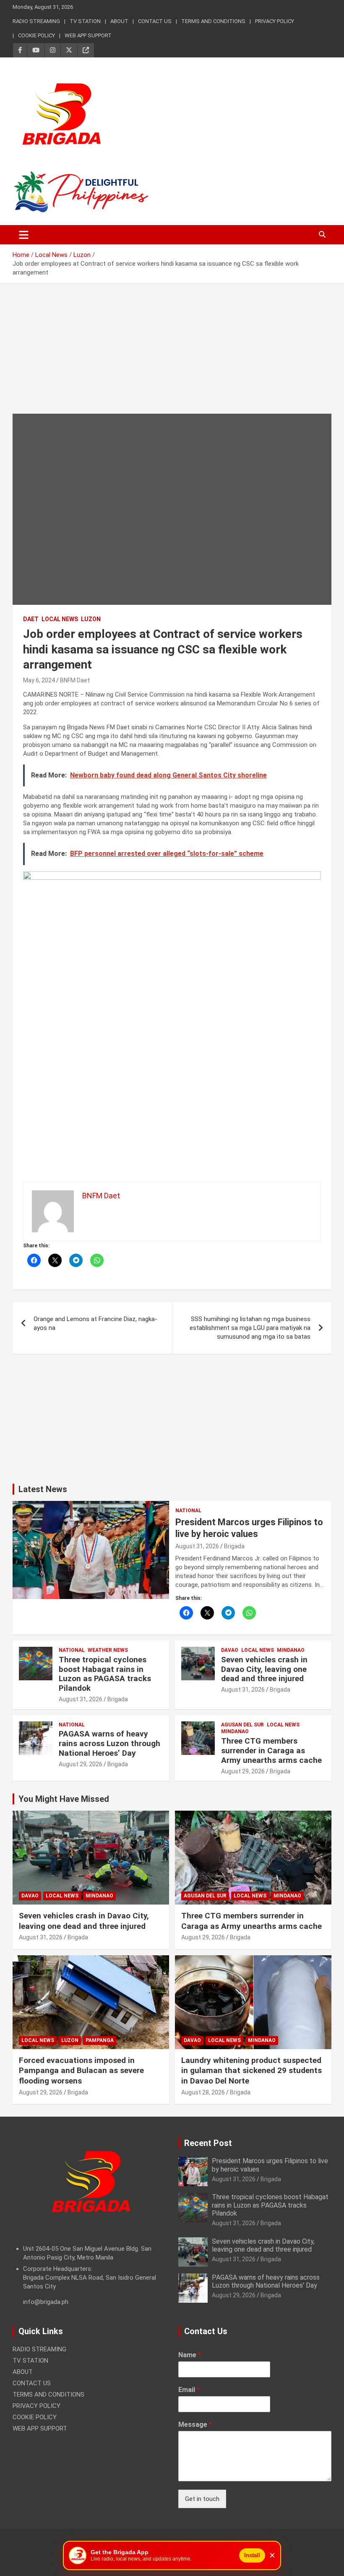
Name (190, 2355)
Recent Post (208, 2143)
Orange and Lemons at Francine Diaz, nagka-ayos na (95, 1323)
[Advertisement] (172, 355)
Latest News (43, 1489)
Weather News (108, 1650)
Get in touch (202, 2499)
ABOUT (119, 21)
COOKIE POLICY (36, 35)
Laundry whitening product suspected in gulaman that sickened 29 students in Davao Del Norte (251, 2071)
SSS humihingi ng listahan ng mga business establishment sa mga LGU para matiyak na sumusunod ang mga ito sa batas (250, 1328)
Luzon (91, 619)
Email (189, 2390)
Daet (31, 619)
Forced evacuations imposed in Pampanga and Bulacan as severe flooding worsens (81, 2071)
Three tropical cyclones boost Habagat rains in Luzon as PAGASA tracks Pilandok (105, 1674)
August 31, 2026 (197, 1546)
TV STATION (85, 21)
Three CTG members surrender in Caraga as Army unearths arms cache (271, 1751)
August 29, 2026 (81, 1764)
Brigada (234, 1546)
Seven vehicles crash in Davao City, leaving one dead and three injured (264, 1669)
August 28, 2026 (203, 2092)
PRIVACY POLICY (275, 21)
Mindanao (291, 1650)
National (188, 1511)
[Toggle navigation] (24, 235)
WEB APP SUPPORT (88, 35)
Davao (230, 1650)
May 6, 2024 (39, 680)
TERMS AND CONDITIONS (213, 21)
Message (195, 2424)
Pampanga (100, 2040)
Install (252, 2555)
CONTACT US (155, 21)
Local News (60, 619)
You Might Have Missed (64, 1799)
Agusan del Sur (242, 1725)
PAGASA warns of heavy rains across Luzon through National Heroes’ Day (109, 1743)
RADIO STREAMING (36, 21)
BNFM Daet (75, 680)
